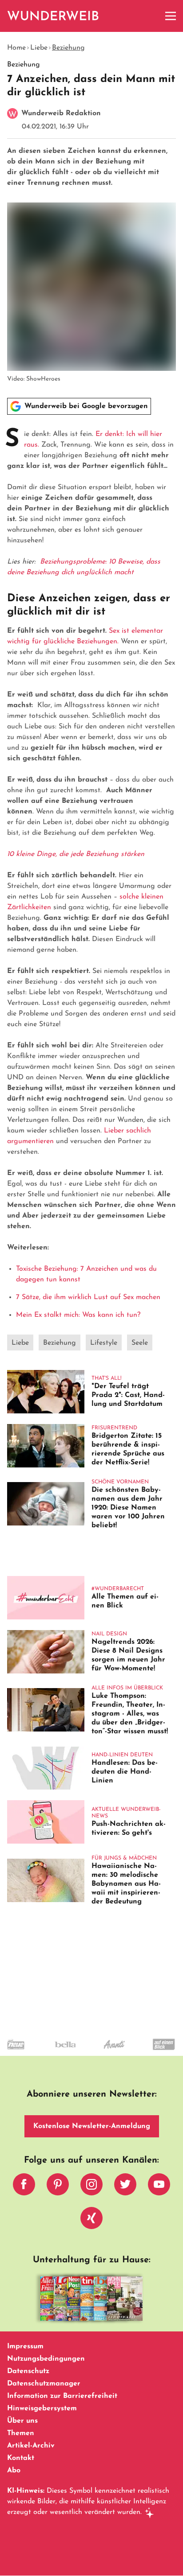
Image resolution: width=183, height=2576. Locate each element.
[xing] (91, 2220)
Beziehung (68, 48)
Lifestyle (104, 1343)
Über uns (22, 2421)
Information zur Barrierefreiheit (62, 2396)
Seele (140, 1343)
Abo (14, 2471)
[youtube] (159, 2187)
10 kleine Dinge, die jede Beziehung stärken (76, 854)
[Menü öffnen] (171, 16)
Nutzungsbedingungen (46, 2359)
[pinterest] (58, 2187)
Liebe (39, 48)
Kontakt (21, 2458)
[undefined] (49, 2052)
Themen (21, 2433)
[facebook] (24, 2187)
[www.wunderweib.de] (54, 16)
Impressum (25, 2346)
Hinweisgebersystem (42, 2409)
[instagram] (91, 2187)
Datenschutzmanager (44, 2384)
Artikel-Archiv (31, 2446)
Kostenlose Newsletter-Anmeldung (92, 2126)
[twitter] (125, 2187)
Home (16, 48)
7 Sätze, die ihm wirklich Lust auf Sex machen (88, 1297)
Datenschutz (28, 2371)
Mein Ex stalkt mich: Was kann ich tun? (78, 1315)
